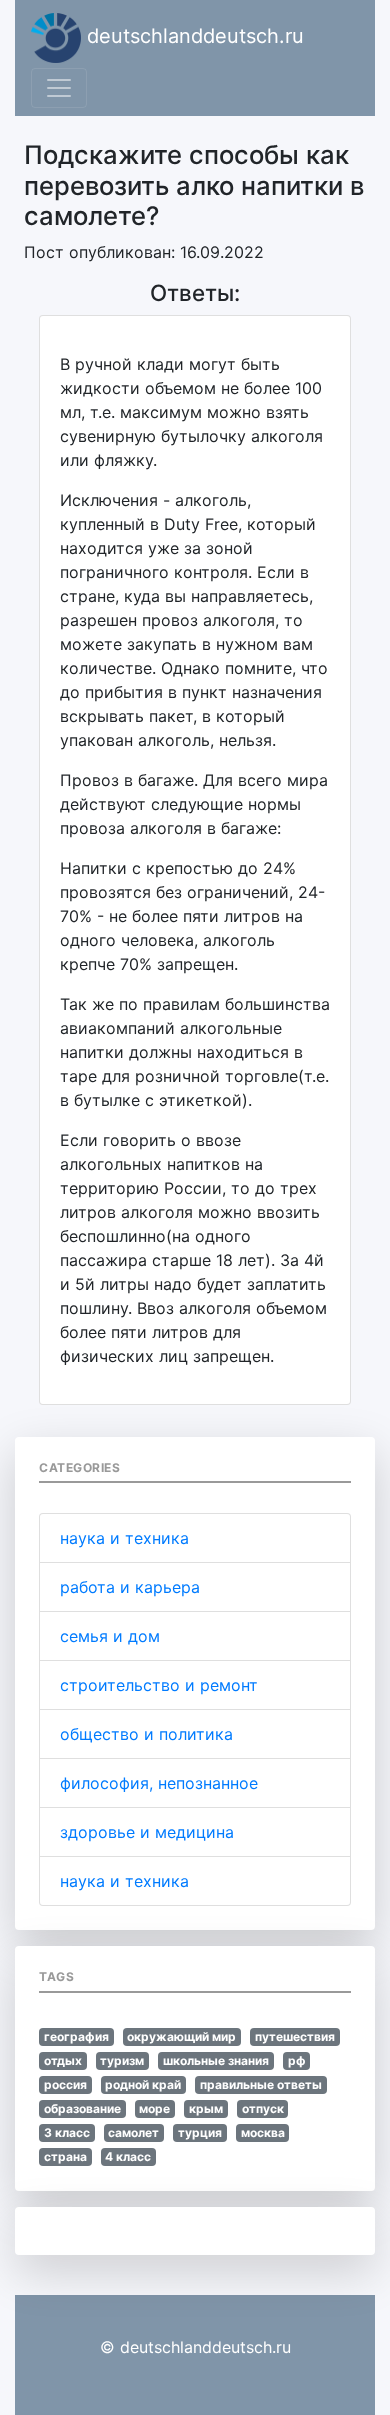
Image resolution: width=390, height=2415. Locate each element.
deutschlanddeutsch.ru (192, 36)
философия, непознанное (159, 1783)
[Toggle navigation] (59, 88)
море (154, 2108)
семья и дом (110, 1636)
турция (200, 2132)
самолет (133, 2132)
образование (82, 2108)
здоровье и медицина (147, 1832)
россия (65, 2084)
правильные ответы (261, 2084)
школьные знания (216, 2060)
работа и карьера (130, 1587)
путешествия (295, 2036)
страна (65, 2156)
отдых (63, 2060)
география (76, 2036)
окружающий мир (181, 2036)
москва (263, 2132)
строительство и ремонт (159, 1685)
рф (297, 2060)
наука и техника (124, 1538)
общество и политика (146, 1734)
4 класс (128, 2156)
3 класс (67, 2132)
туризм (122, 2060)
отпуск (263, 2108)
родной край (143, 2084)
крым (206, 2108)
